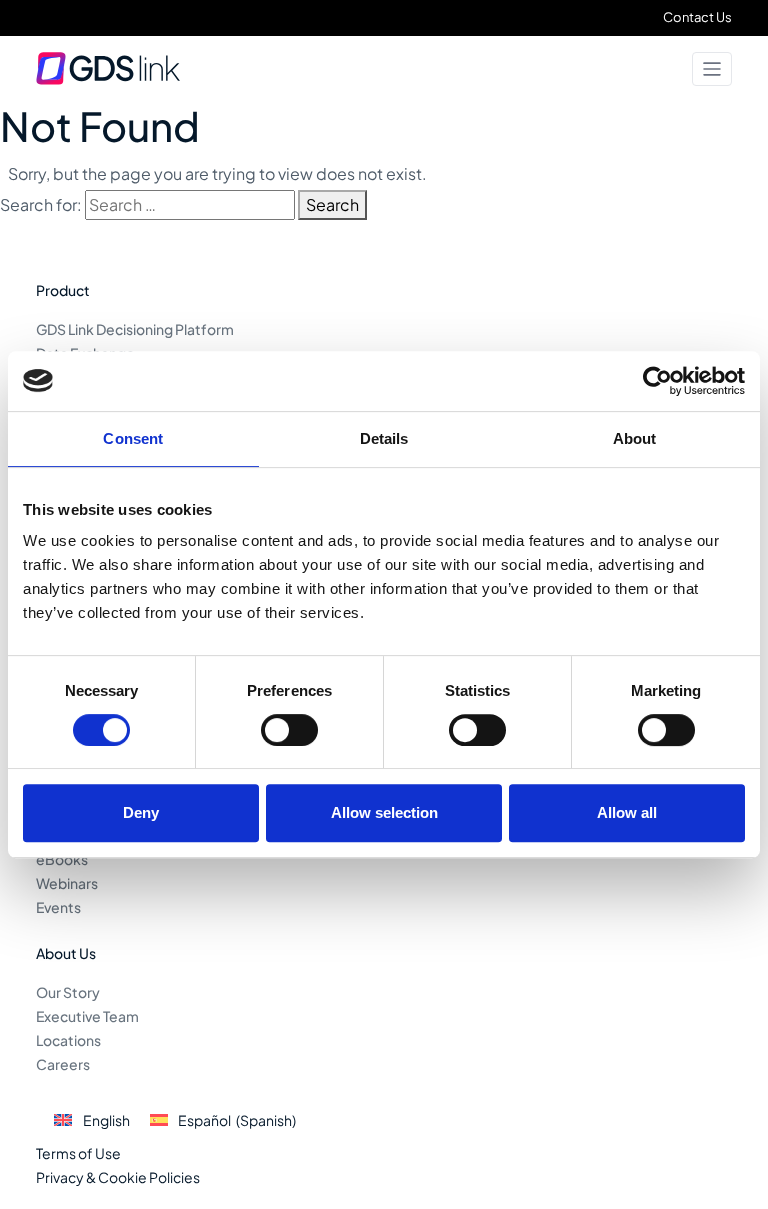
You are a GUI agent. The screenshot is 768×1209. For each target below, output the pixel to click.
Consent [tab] (133, 438)
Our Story (68, 992)
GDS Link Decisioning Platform (135, 329)
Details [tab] (384, 438)
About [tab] (635, 438)
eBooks (62, 859)
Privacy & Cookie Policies (118, 1177)
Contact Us (697, 17)
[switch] (289, 730)
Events (58, 907)
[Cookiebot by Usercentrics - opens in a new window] (657, 381)
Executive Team (87, 1016)
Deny (141, 812)
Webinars (67, 883)
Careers (63, 1064)
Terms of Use (78, 1153)
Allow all (627, 812)
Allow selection (384, 812)
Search (332, 204)
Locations (68, 1040)
